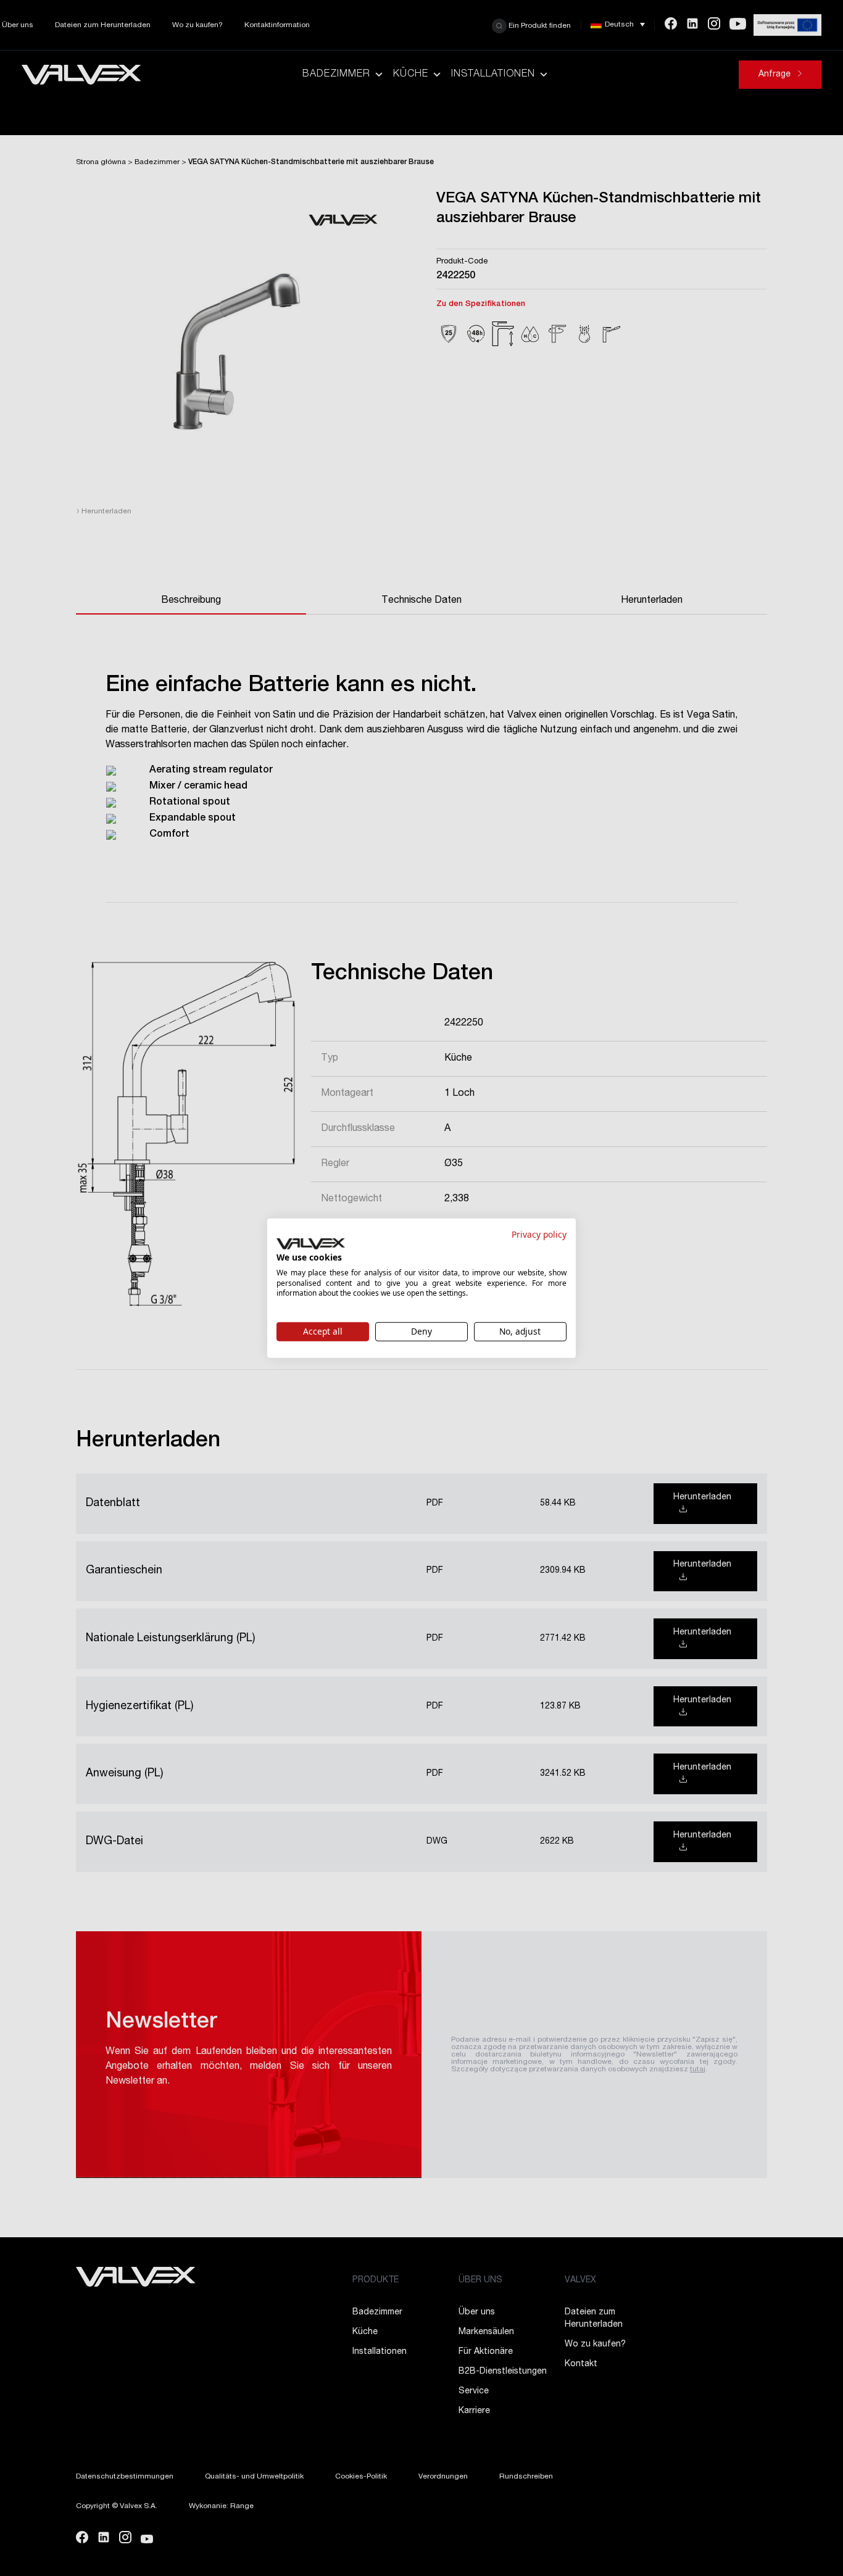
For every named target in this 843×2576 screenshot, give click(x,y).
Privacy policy (539, 1234)
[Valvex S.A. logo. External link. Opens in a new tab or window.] (311, 1244)
